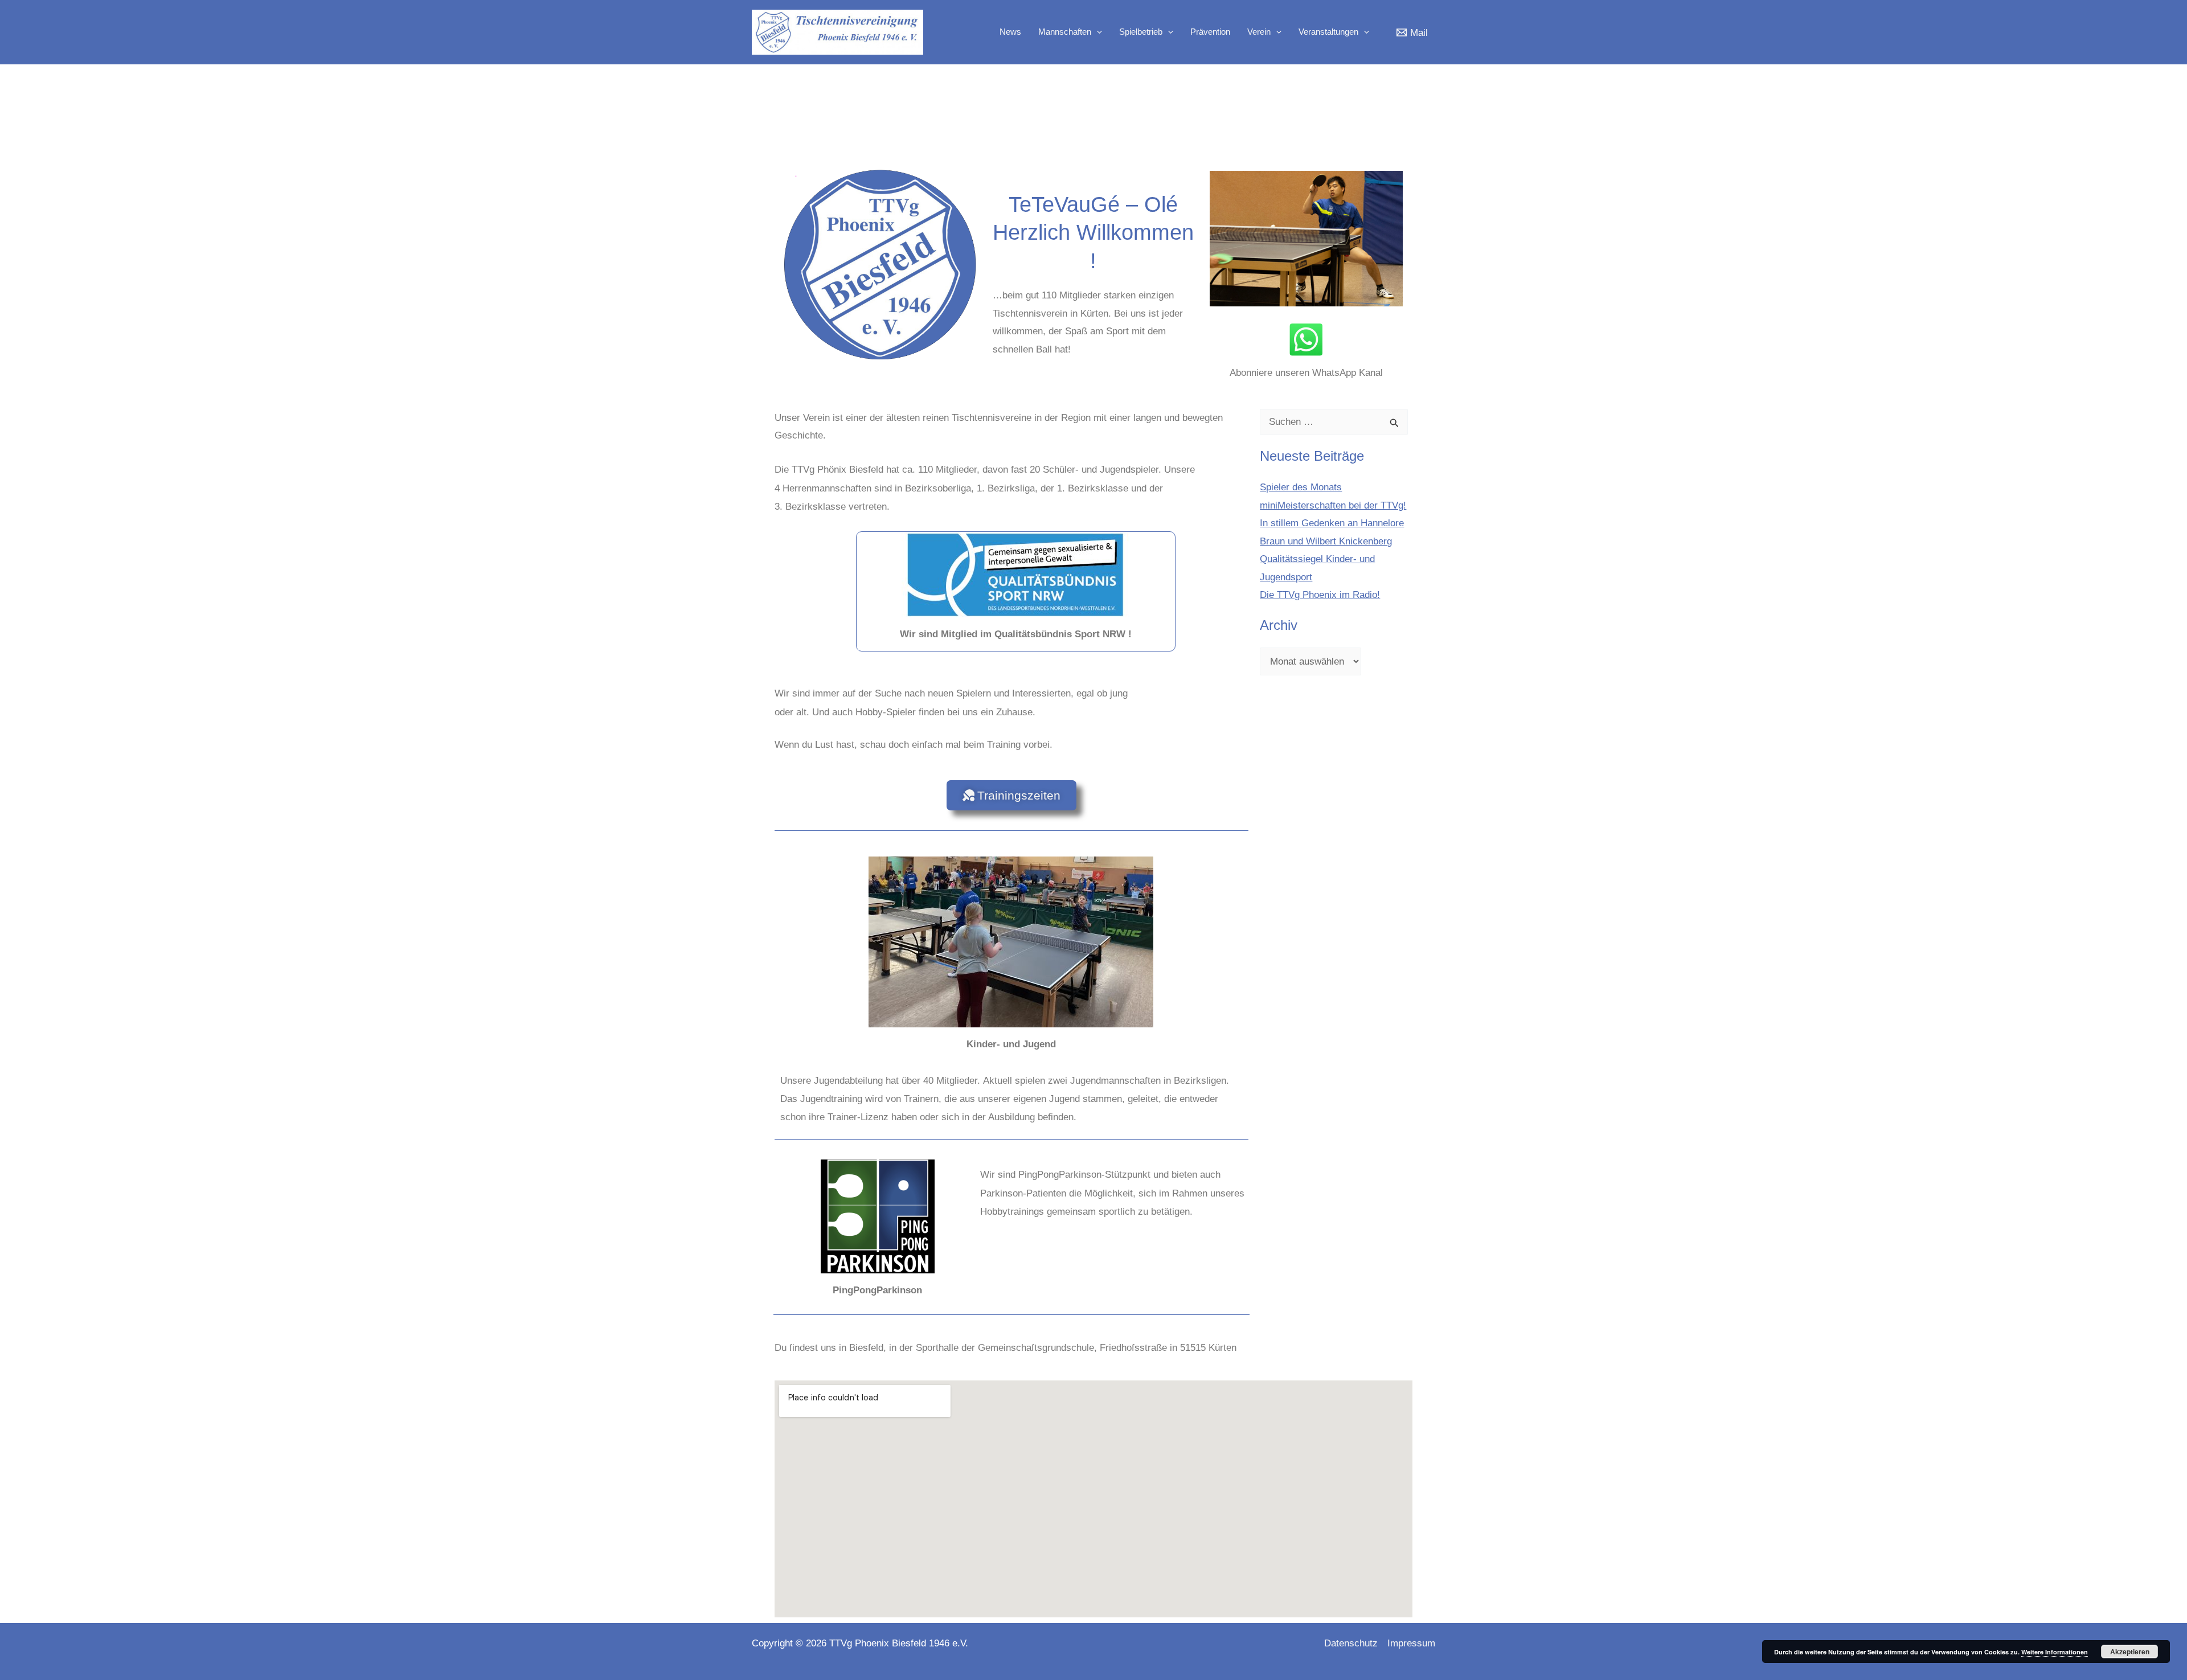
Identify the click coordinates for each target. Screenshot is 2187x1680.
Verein (1259, 32)
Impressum (1411, 1643)
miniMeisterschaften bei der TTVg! (1333, 505)
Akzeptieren (2130, 1652)
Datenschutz (1351, 1643)
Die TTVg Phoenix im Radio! (1320, 595)
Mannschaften (1065, 32)
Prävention (1210, 32)
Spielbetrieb (1141, 32)
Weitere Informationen (2055, 1652)
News (1010, 32)
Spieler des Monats (1301, 487)
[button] (1097, 32)
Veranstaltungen (1328, 32)
